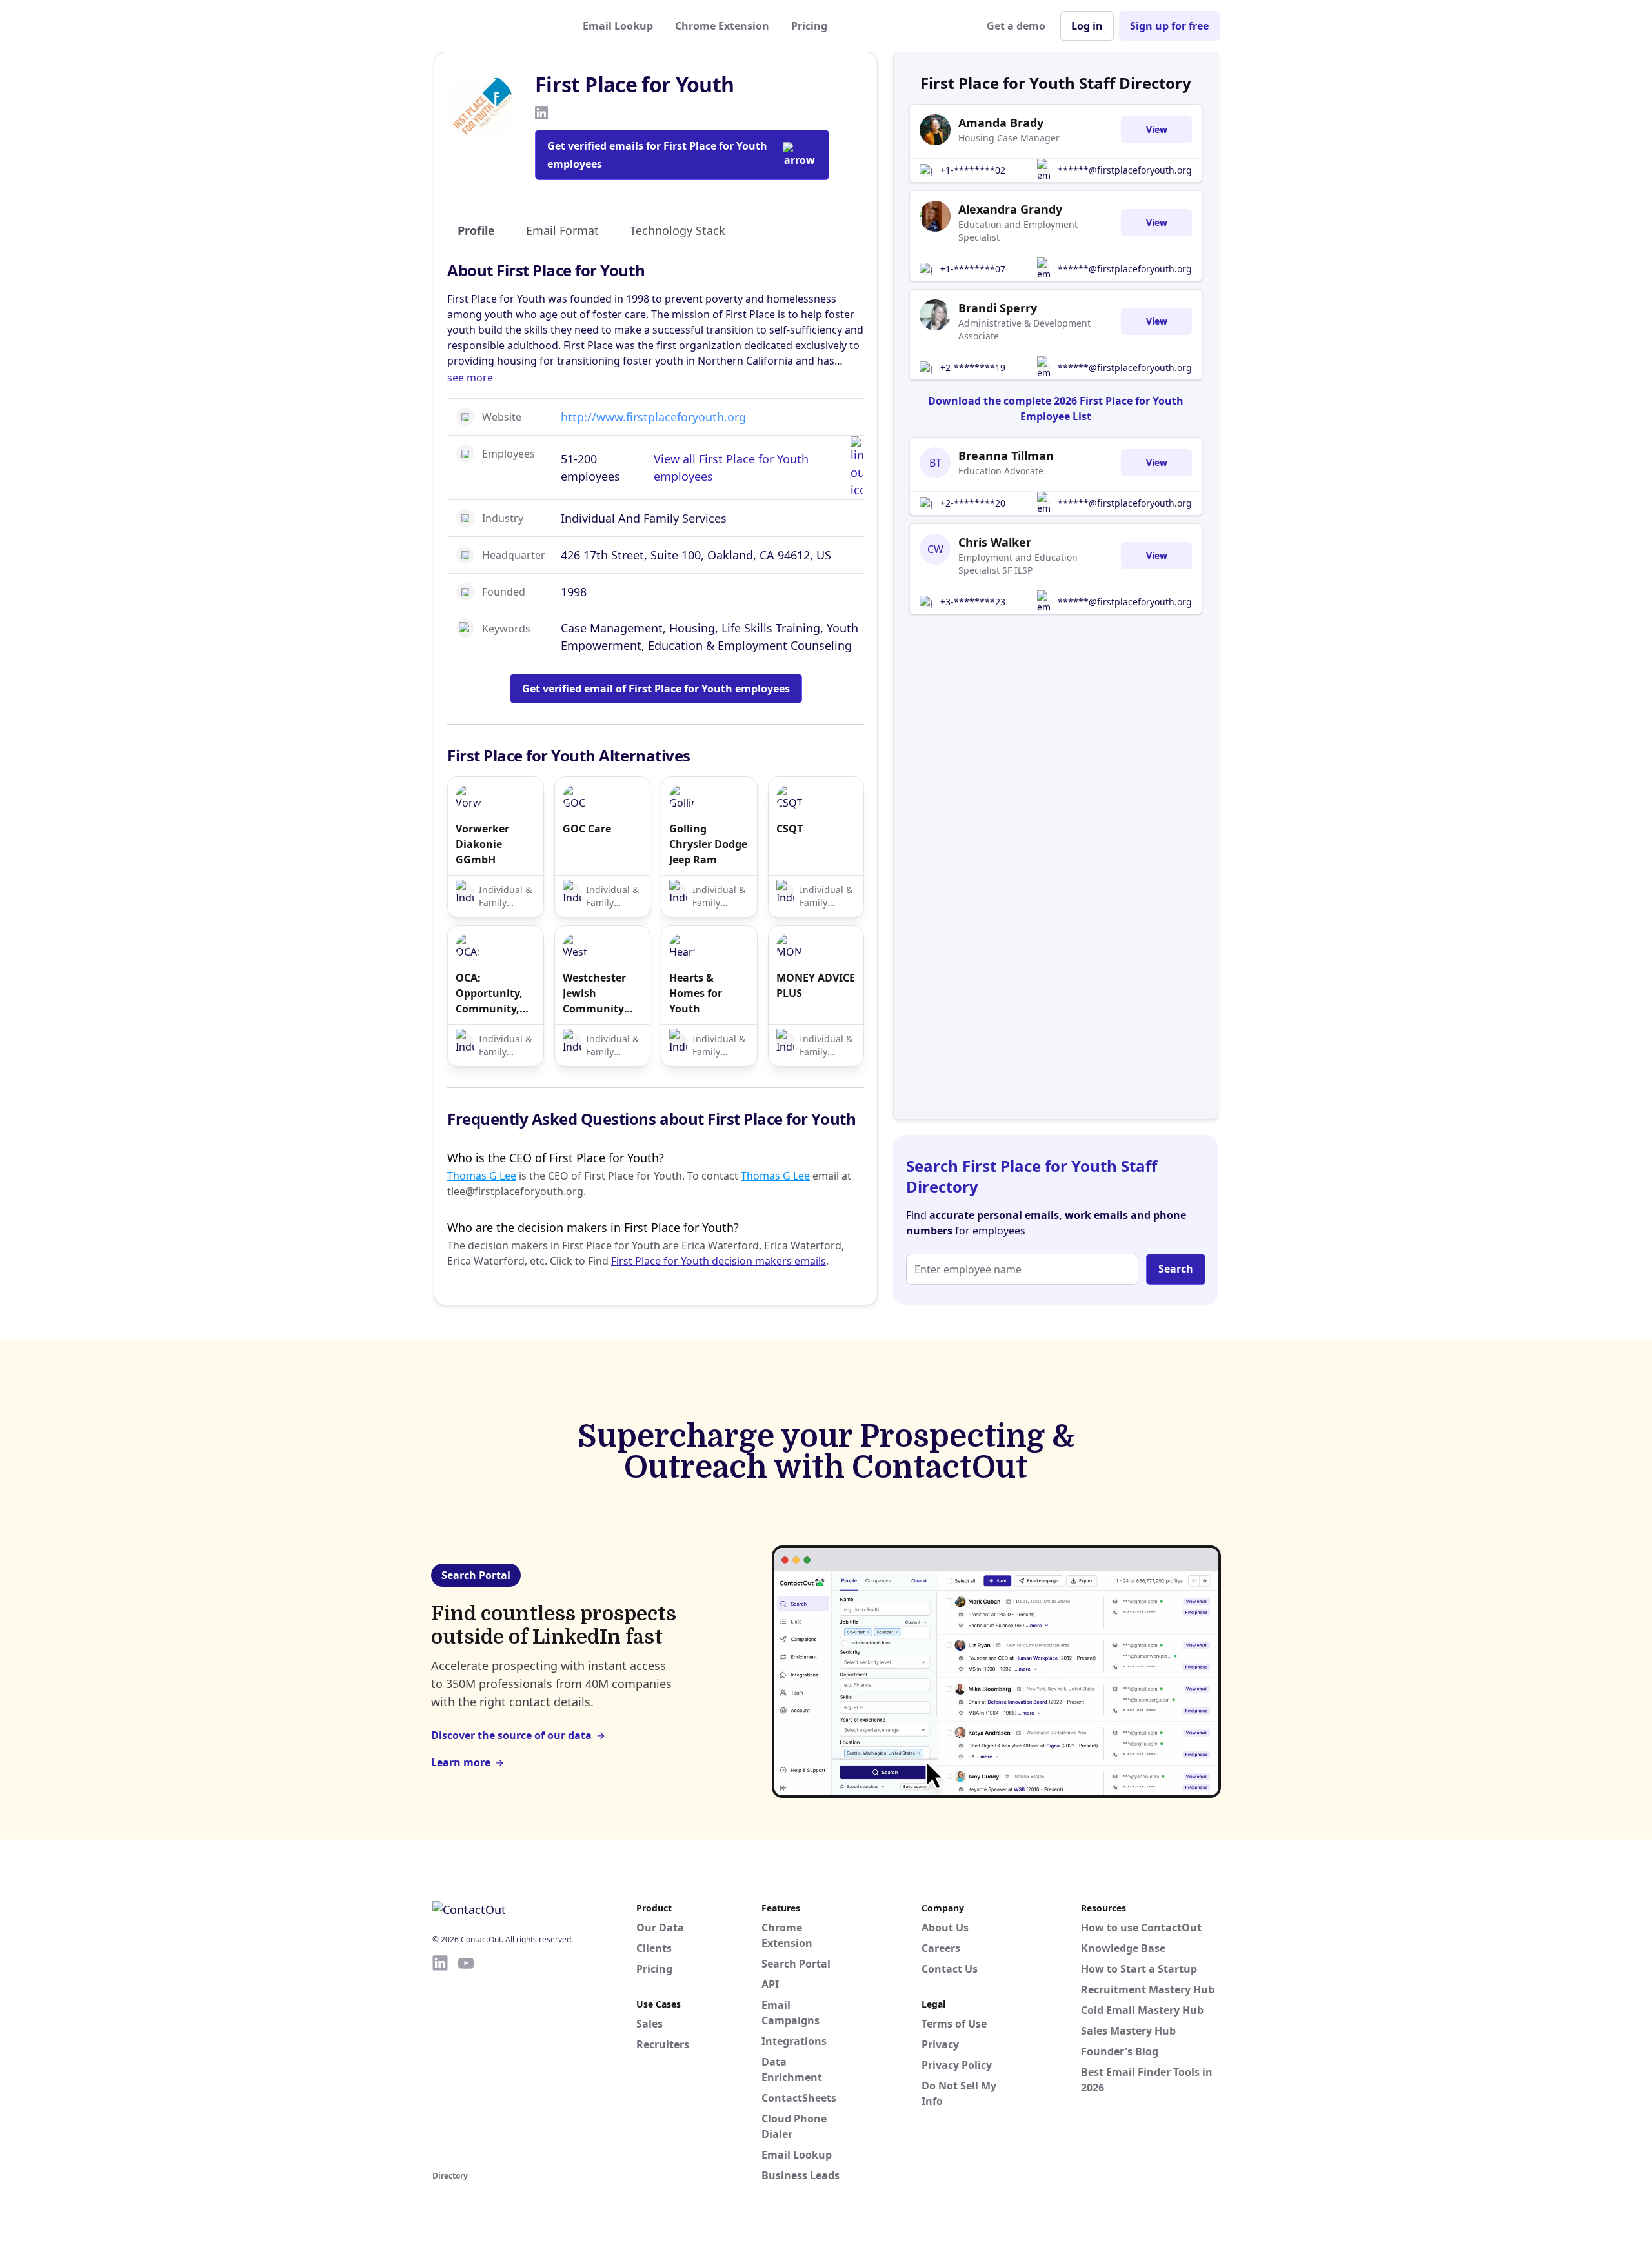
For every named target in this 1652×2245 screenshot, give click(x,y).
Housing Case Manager (1009, 138)
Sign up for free (1169, 26)
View (1157, 129)
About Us (945, 1928)
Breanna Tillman (1006, 456)
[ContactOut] (496, 26)
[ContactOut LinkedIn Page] (440, 2060)
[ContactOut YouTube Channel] (466, 2060)
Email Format (562, 230)
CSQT (790, 829)
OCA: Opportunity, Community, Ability (489, 993)
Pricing (809, 26)
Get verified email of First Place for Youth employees (656, 689)
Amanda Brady (1001, 123)
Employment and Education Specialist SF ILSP (1018, 564)
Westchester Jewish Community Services (594, 993)
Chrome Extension (722, 26)
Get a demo (1016, 26)
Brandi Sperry (998, 308)
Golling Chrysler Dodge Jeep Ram (708, 844)
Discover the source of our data (511, 1735)
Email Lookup (618, 26)
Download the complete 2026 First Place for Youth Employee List (1056, 408)
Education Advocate (1001, 471)
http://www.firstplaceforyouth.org (653, 417)
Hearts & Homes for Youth (696, 993)
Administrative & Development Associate (1024, 329)
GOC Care (587, 829)
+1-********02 (973, 170)
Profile (476, 230)
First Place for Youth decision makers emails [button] (719, 1261)
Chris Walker (995, 542)
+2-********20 (973, 503)
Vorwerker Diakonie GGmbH (482, 844)
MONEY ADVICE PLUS (816, 985)
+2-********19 (973, 367)
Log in (1087, 26)
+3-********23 (973, 602)
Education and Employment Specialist (1018, 231)
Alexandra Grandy (1010, 209)
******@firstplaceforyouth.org (1125, 170)
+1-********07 (973, 269)
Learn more (461, 1762)
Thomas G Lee (482, 1176)
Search (1176, 1269)
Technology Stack (678, 230)
